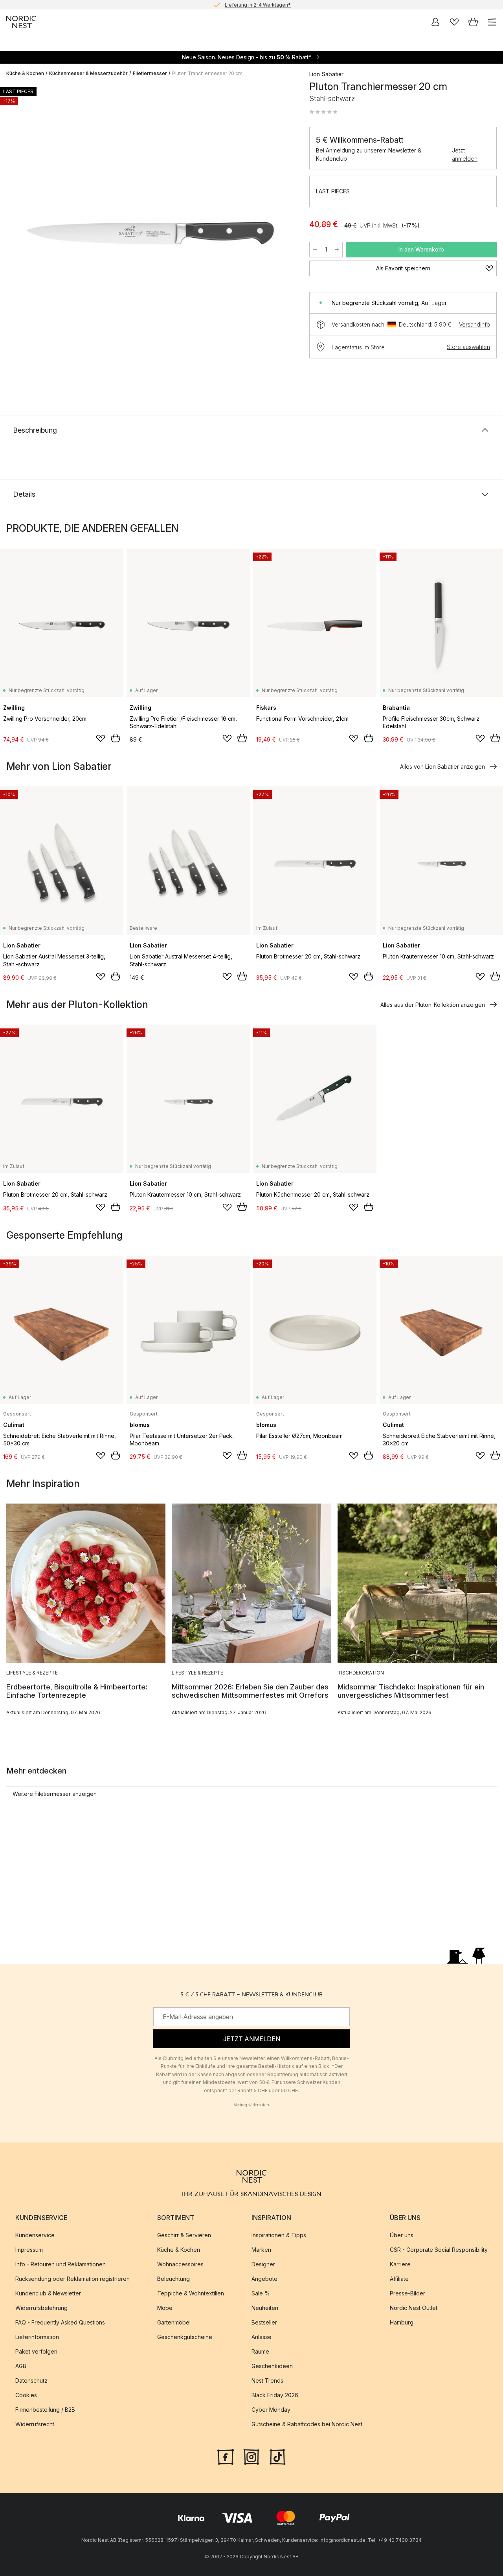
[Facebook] (226, 2456)
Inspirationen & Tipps (279, 2235)
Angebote (264, 2279)
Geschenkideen (272, 2366)
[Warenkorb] (473, 22)
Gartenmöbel (174, 2322)
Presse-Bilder (408, 2293)
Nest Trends (267, 2380)
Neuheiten (265, 2308)
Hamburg (402, 2322)
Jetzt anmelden (465, 154)
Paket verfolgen (36, 2351)
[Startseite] (21, 22)
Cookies (26, 2395)
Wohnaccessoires (180, 2264)
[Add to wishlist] (101, 738)
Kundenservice (35, 2235)
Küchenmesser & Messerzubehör (88, 73)
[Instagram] (251, 2456)
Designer (263, 2264)
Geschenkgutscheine (185, 2337)
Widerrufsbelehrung (41, 2308)
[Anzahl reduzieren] (315, 250)
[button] (323, 112)
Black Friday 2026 (275, 2395)
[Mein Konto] (435, 22)
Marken (261, 2250)
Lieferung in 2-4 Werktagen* (258, 5)
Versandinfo (475, 324)
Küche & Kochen (25, 73)
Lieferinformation (37, 2337)
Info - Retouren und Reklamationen (61, 2264)
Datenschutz (31, 2380)
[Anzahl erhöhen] (337, 250)
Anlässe (262, 2337)
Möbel (165, 2308)
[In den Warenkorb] (116, 738)
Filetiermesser (150, 73)
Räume (260, 2351)
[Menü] (492, 22)
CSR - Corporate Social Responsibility (439, 2250)
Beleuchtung (173, 2279)
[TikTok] (277, 2456)
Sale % (261, 2293)
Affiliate (399, 2279)
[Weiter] (286, 235)
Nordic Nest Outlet (414, 2308)
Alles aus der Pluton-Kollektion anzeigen (433, 1005)
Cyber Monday (271, 2410)
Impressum (29, 2250)
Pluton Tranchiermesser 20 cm (207, 73)
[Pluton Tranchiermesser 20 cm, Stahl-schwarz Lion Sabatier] (150, 233)
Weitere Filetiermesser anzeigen (55, 1794)
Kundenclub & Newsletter (48, 2293)
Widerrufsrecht (35, 2424)
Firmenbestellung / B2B (45, 2410)
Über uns (402, 2235)
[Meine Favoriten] (454, 22)
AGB (21, 2366)
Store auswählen (468, 347)
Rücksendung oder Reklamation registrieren (73, 2279)
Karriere (400, 2264)
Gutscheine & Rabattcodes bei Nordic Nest (307, 2424)
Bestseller (264, 2322)
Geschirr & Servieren (184, 2235)
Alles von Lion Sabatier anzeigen (442, 767)
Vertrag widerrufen (251, 2105)
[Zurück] (14, 235)
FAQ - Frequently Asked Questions (60, 2322)
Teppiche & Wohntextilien (191, 2293)
